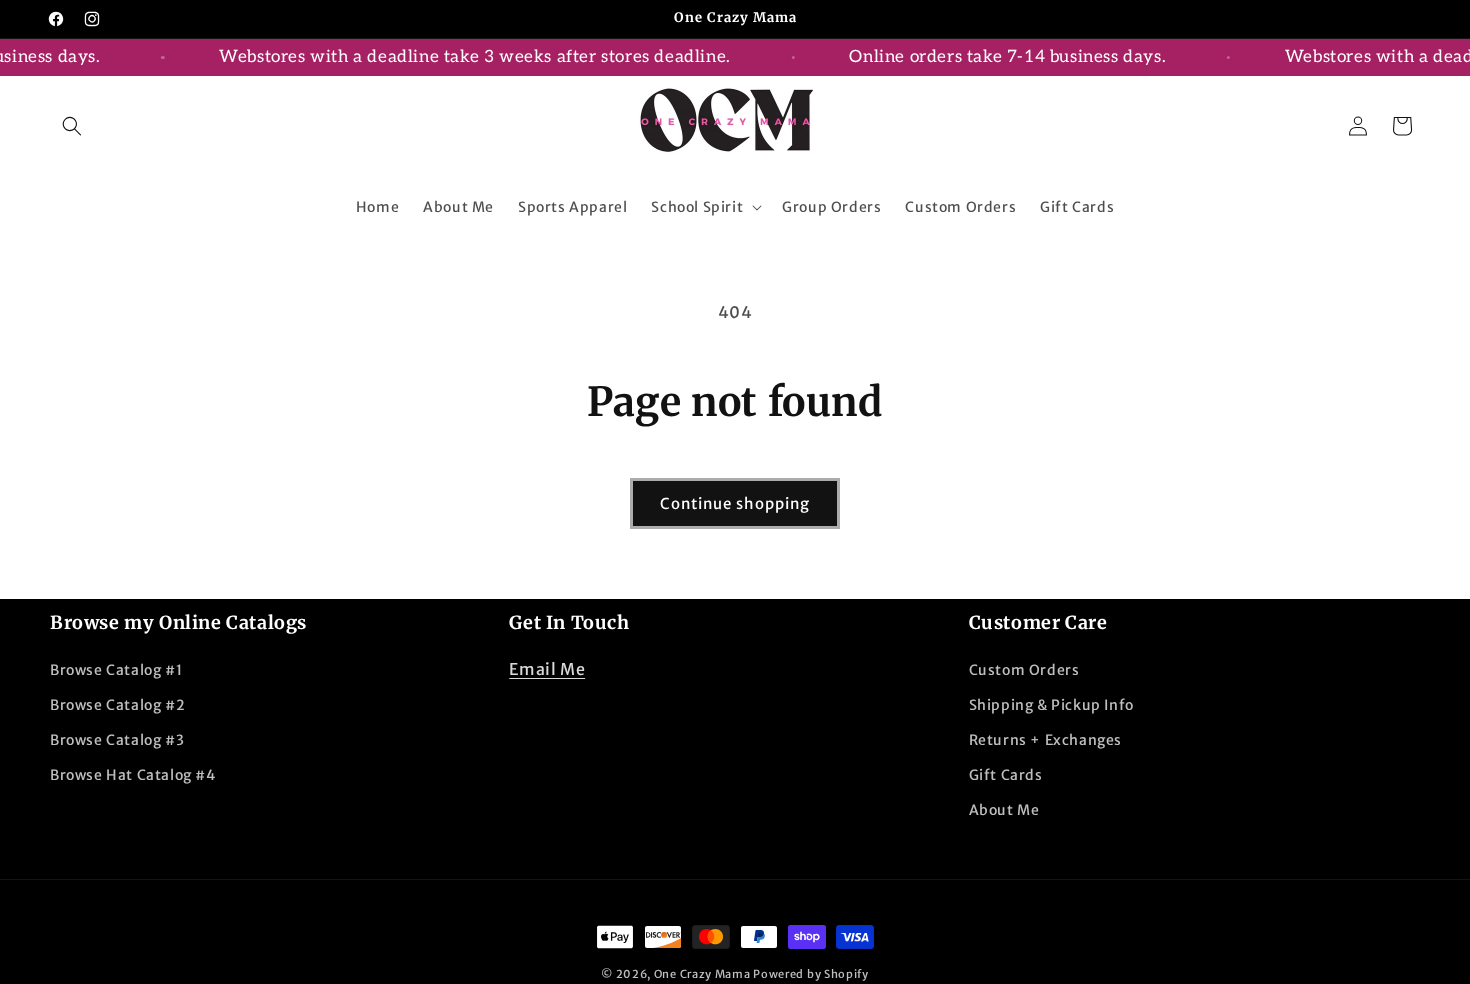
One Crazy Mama (702, 974)
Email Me (547, 669)
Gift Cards (1006, 775)
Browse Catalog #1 (116, 670)
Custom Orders (1024, 670)
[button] (72, 126)
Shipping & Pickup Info (1051, 705)
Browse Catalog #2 (117, 705)
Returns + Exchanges (1045, 740)
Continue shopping (735, 503)
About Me (1004, 811)
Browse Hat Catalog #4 (133, 775)
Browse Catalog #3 (117, 740)
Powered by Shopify (811, 974)
